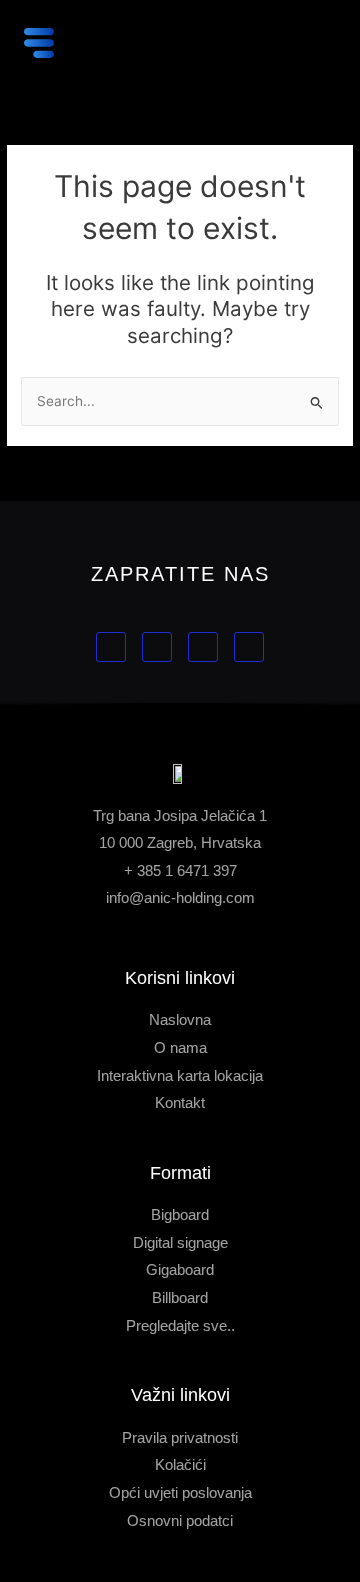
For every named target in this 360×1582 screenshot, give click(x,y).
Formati (180, 1173)
